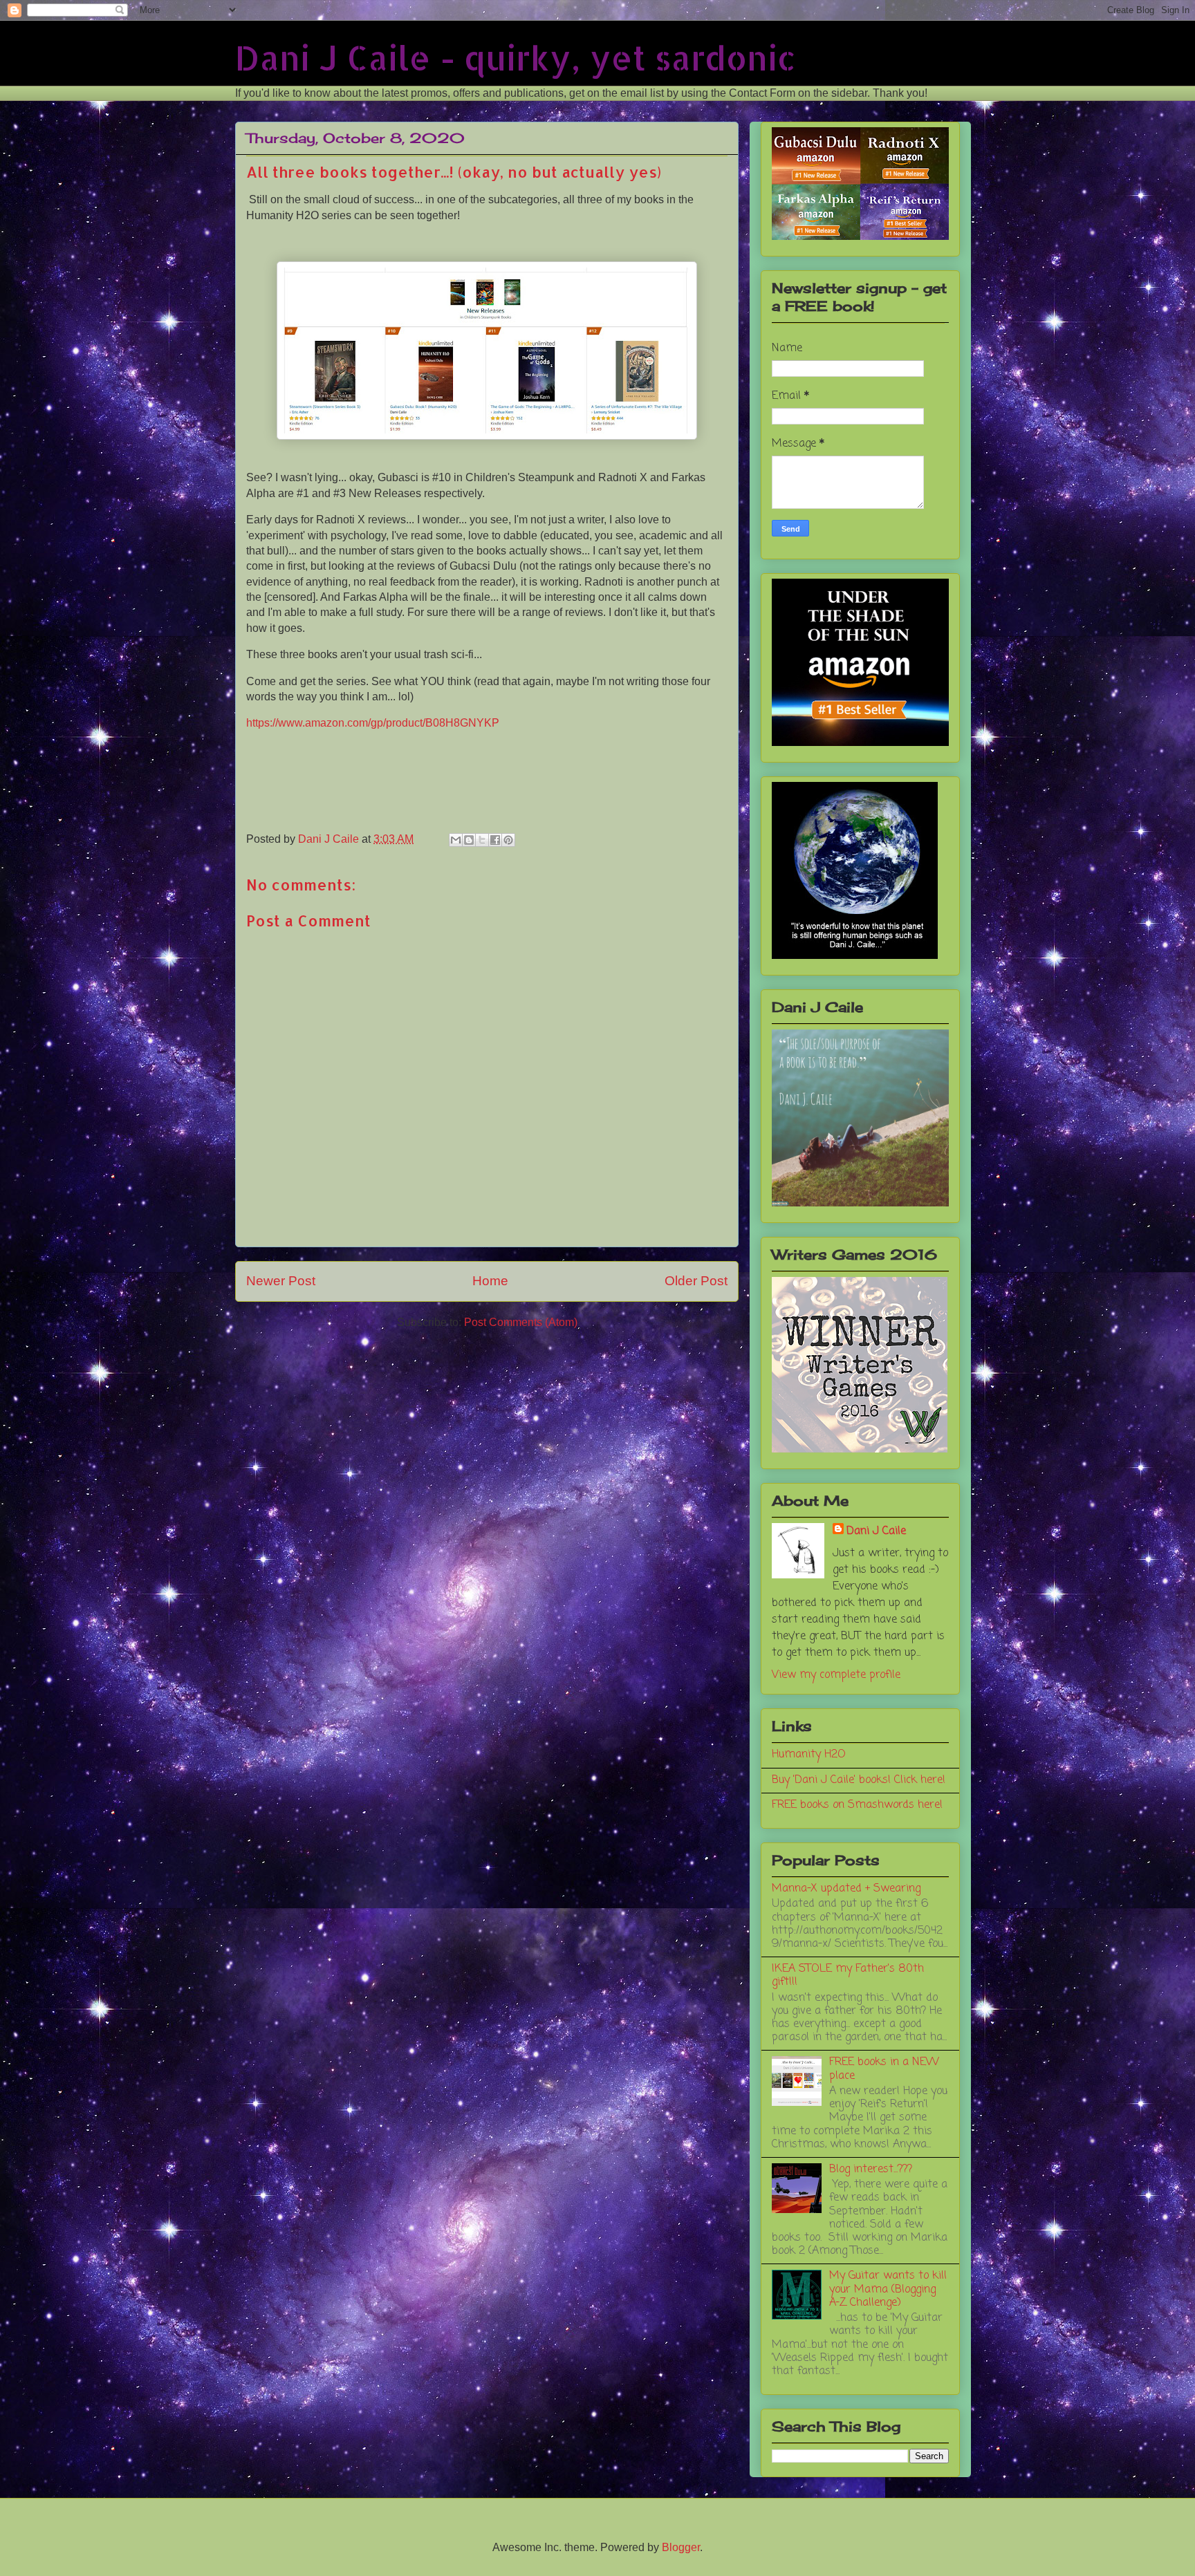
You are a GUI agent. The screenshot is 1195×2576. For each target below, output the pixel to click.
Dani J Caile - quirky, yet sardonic (516, 57)
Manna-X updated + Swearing (846, 1889)
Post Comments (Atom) (521, 1322)
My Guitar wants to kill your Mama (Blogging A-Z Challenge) (888, 2289)
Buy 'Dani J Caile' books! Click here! (859, 1780)
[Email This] (456, 840)
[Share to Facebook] (495, 840)
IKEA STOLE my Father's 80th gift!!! (848, 1976)
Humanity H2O (809, 1755)
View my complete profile (836, 1675)
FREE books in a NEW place (884, 2069)
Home (490, 1281)
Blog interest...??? (871, 2169)
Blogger (681, 2547)
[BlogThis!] (469, 840)
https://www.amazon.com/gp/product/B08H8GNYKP (373, 723)
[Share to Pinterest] (508, 840)
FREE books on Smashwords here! (857, 1805)
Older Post (696, 1281)
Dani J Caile (876, 1531)
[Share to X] (482, 840)
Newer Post (281, 1281)
